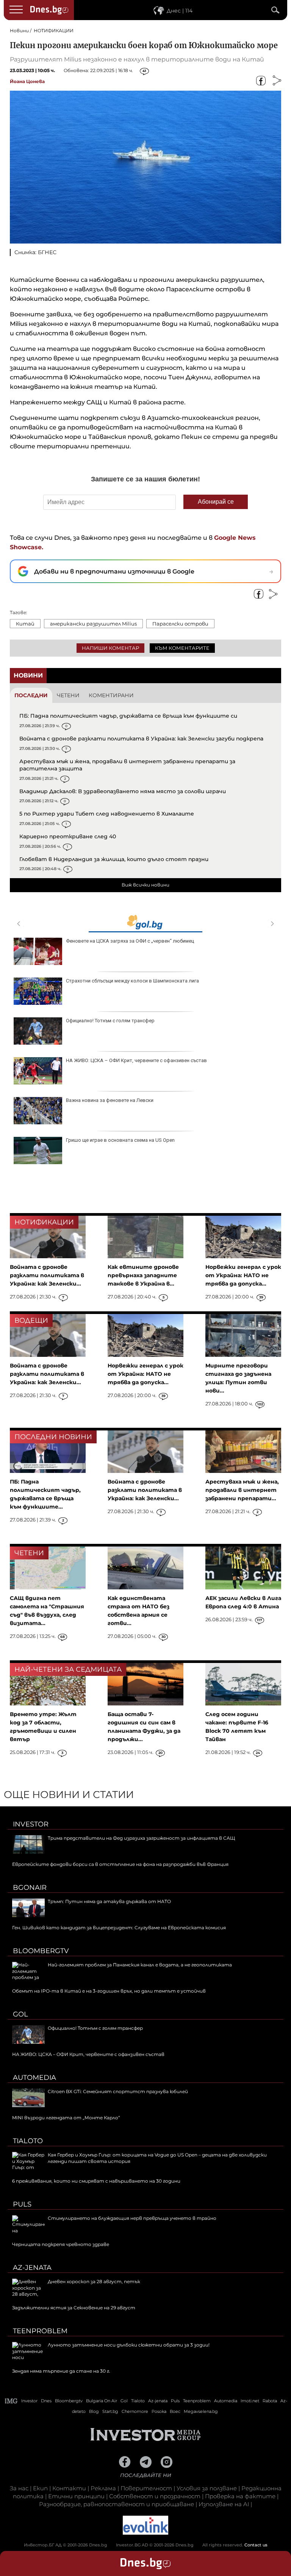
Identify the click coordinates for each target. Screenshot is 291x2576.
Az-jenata (32, 2268)
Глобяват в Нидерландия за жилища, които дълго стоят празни (114, 859)
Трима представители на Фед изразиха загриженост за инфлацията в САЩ (141, 1838)
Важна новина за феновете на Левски (110, 1100)
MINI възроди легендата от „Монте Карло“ (66, 2118)
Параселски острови (180, 624)
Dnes (46, 2401)
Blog (94, 2411)
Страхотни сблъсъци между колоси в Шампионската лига (132, 981)
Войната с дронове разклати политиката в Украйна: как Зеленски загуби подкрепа (141, 739)
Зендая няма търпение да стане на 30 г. (61, 2371)
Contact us (256, 2545)
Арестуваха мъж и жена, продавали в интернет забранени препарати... (242, 1490)
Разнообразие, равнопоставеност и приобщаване (117, 2504)
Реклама (103, 2488)
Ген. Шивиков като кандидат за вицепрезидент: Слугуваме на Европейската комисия (119, 1928)
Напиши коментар (110, 648)
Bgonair (30, 1888)
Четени (68, 695)
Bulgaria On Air (102, 2401)
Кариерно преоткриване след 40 (68, 836)
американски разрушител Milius (93, 624)
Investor (31, 1824)
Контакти (69, 2488)
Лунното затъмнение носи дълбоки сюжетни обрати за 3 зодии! (129, 2345)
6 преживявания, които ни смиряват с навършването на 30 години (96, 2181)
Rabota (270, 2401)
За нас (19, 2488)
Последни (31, 695)
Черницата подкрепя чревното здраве (61, 2244)
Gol (20, 2014)
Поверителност (146, 2488)
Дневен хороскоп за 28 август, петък (94, 2281)
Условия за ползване (207, 2488)
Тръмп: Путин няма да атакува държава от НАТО (109, 1901)
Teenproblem (40, 2331)
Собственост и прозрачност (155, 2496)
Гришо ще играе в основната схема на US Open (120, 1140)
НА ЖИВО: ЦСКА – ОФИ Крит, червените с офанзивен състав (136, 1060)
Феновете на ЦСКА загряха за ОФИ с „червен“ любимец (130, 941)
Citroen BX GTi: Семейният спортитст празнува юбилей (118, 2091)
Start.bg (110, 2411)
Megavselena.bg (201, 2411)
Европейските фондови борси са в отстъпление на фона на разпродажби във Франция (120, 1864)
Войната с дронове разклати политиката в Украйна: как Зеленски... (47, 1275)
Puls (22, 2204)
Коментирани (111, 695)
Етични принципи (76, 2496)
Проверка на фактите (240, 2496)
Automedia (34, 2078)
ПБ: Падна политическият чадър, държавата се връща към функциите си (128, 716)
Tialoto (28, 2141)
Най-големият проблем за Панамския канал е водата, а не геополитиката (140, 1965)
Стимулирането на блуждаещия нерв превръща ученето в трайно (132, 2218)
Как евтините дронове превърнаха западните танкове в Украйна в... (143, 1275)
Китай (25, 624)
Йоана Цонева (27, 81)
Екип (40, 2488)
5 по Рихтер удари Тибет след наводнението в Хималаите (107, 814)
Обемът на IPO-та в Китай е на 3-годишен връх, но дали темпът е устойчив (109, 1991)
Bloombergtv (41, 1951)
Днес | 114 (180, 11)
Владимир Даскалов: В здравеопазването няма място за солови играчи (123, 791)
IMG (11, 2401)
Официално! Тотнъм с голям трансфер (110, 1021)
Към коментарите (182, 648)
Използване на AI (224, 2504)
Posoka (159, 2411)
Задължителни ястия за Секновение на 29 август (74, 2308)
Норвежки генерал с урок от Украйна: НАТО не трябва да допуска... (243, 1275)
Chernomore (135, 2411)
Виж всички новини (145, 885)
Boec (175, 2411)
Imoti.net (250, 2401)
